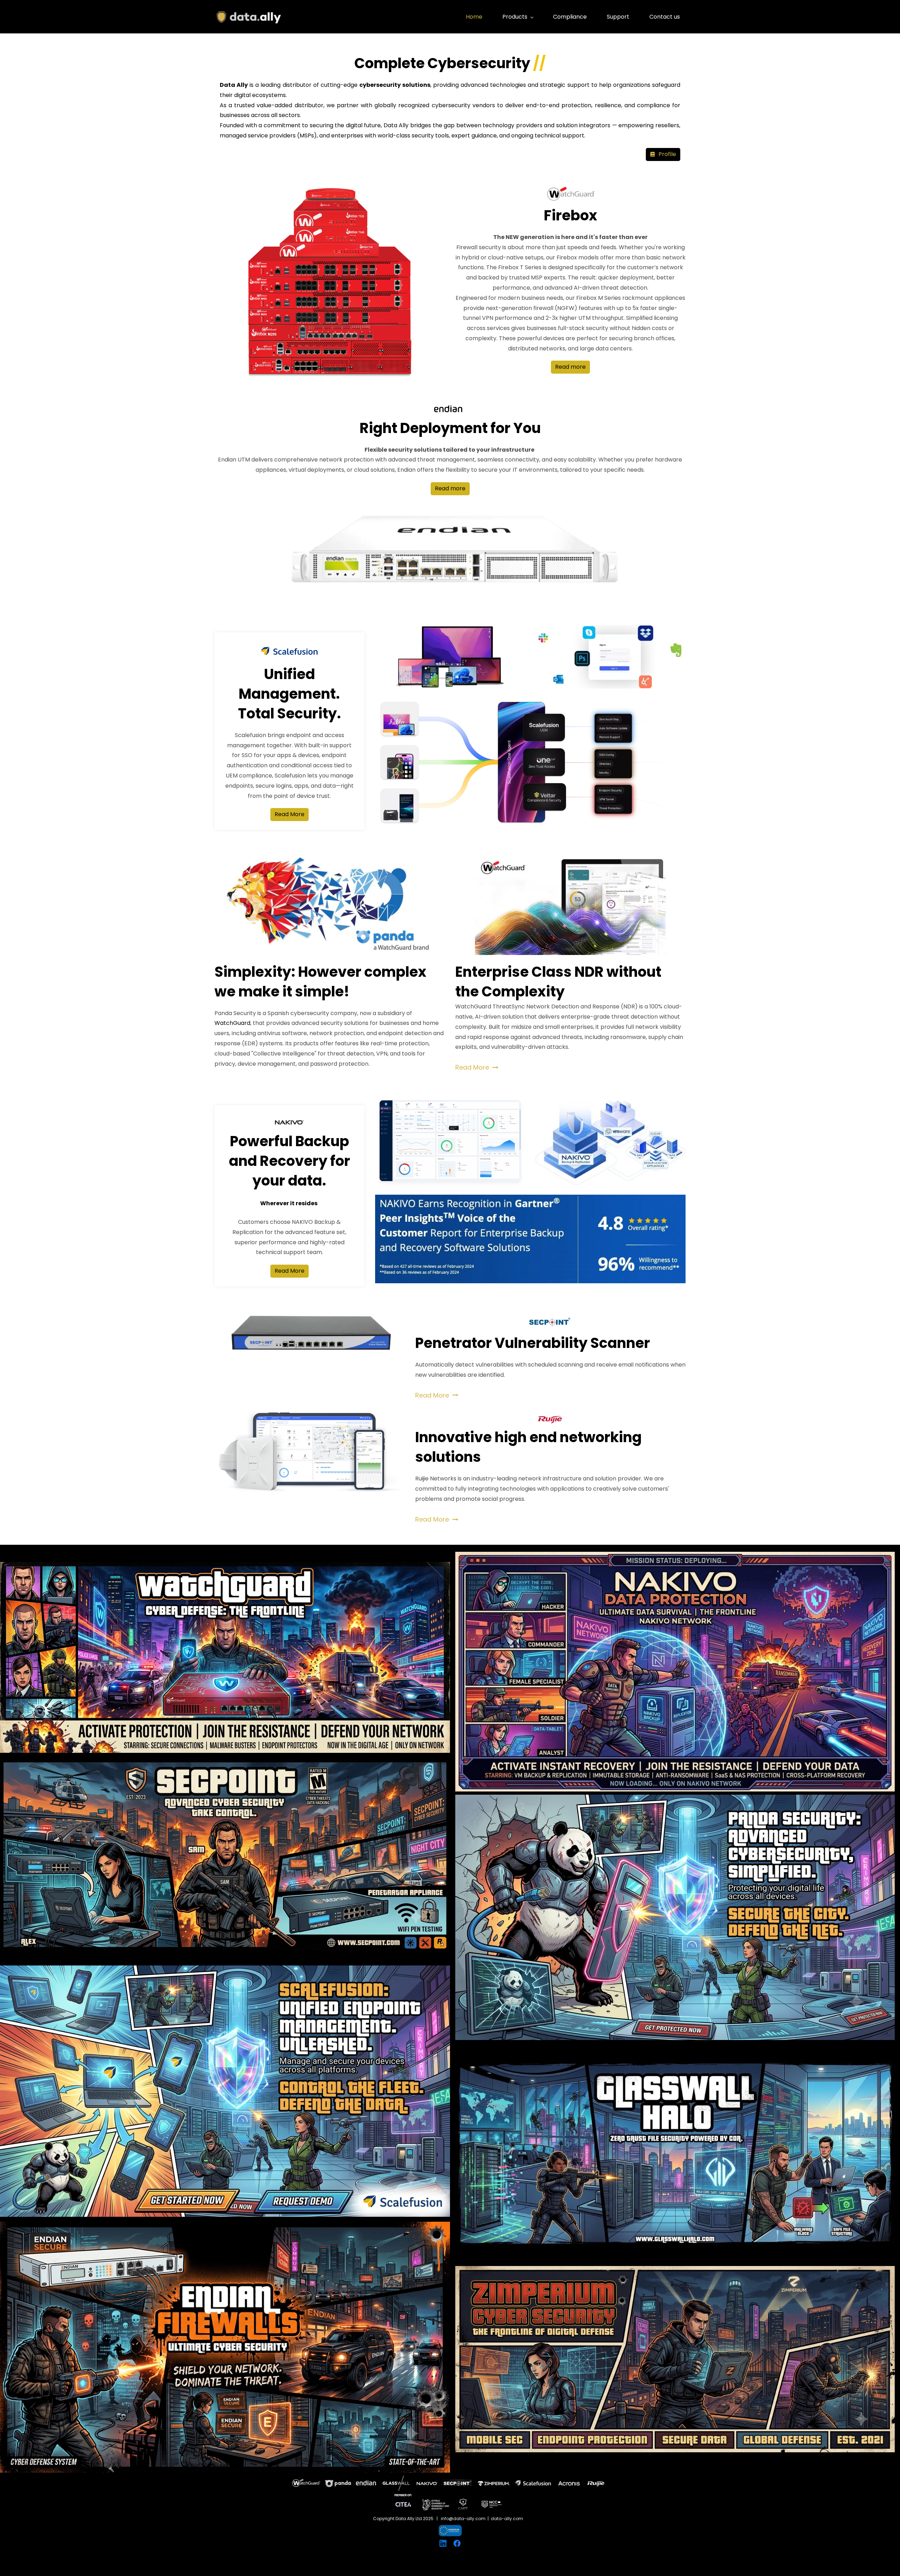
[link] (570, 187)
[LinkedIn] (443, 2543)
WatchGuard (232, 1023)
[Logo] (249, 17)
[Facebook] (457, 2543)
